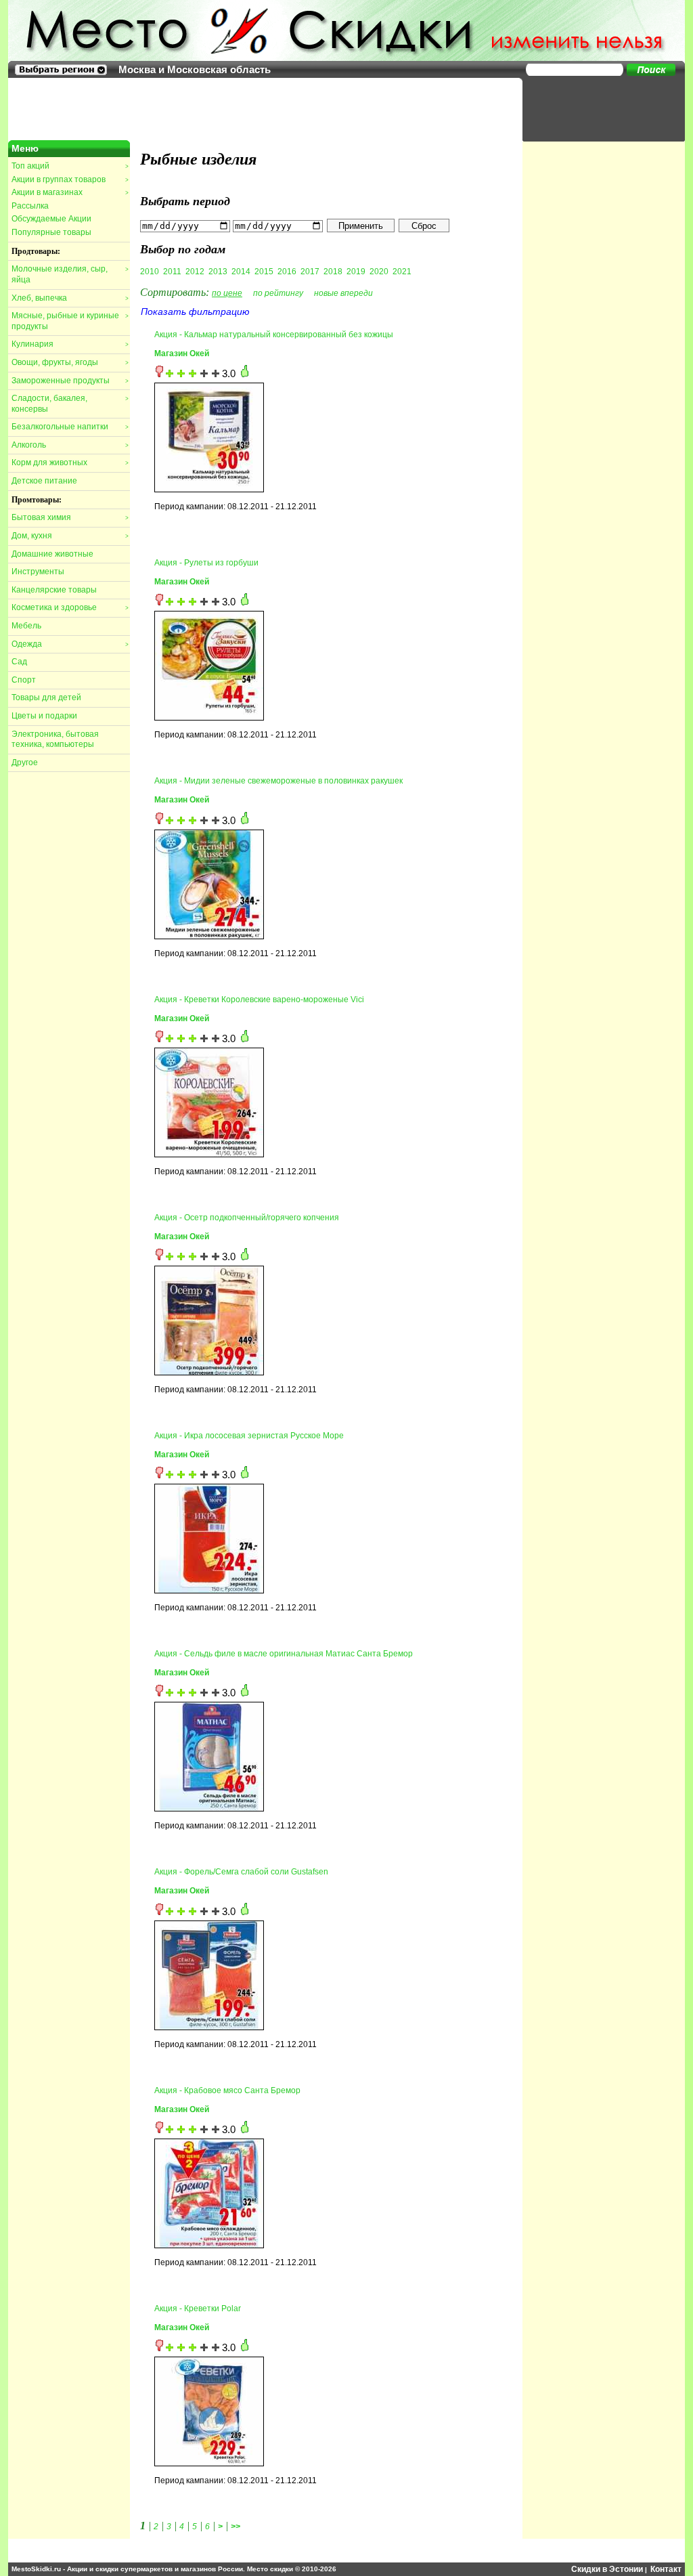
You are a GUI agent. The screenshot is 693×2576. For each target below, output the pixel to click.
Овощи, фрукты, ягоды (70, 362)
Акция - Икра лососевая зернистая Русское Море (249, 1436)
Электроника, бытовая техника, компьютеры (55, 739)
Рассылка (30, 206)
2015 (264, 272)
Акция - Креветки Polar (198, 2309)
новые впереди (343, 293)
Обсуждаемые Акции (51, 219)
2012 (195, 272)
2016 (287, 272)
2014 (241, 272)
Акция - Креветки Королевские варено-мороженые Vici (259, 1000)
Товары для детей (46, 697)
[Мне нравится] (245, 374)
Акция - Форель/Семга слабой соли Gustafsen (241, 1872)
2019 (356, 272)
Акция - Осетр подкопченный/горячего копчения (247, 1218)
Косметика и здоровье (70, 607)
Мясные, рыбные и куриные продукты (70, 321)
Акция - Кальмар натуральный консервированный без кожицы (274, 335)
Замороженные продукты (70, 381)
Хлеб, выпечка (70, 298)
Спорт (24, 680)
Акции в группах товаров (70, 179)
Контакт (666, 2569)
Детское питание (44, 481)
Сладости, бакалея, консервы (70, 404)
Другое (25, 763)
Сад (19, 662)
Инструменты (38, 572)
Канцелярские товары (54, 590)
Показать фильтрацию (195, 312)
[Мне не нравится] (159, 374)
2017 (310, 272)
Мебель (26, 626)
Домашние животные (52, 554)
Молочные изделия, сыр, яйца (70, 274)
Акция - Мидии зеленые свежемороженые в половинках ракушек (278, 781)
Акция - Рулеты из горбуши (206, 563)
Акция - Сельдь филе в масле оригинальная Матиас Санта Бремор (284, 1654)
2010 (150, 272)
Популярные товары (51, 232)
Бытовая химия (70, 517)
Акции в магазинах (70, 192)
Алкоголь (70, 445)
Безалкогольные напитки (70, 427)
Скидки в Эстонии (607, 2569)
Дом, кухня (70, 536)
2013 (218, 272)
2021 (402, 272)
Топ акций (70, 166)
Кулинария (70, 344)
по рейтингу (278, 293)
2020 (379, 272)
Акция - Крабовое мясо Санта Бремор (227, 2090)
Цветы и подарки (44, 716)
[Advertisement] (597, 108)
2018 (333, 272)
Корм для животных (70, 463)
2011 (172, 272)
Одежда (70, 644)
